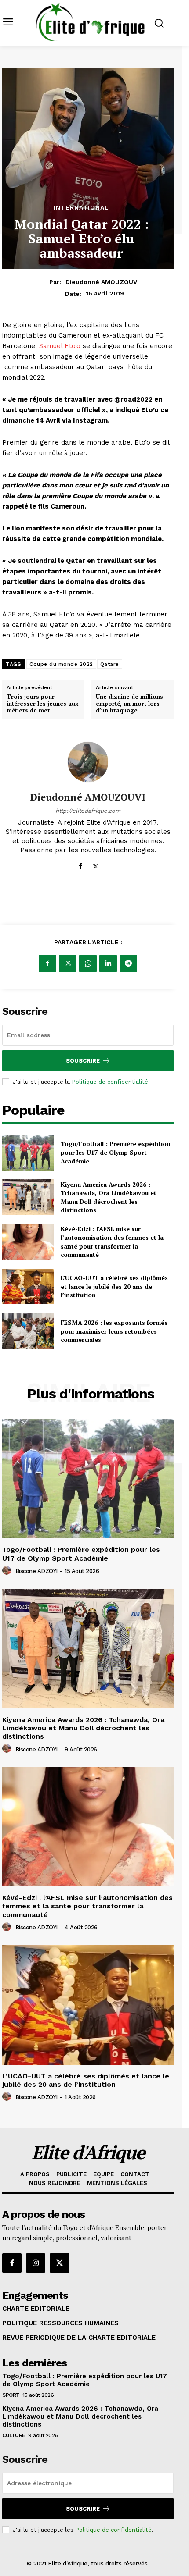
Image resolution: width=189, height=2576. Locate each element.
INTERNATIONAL (81, 207)
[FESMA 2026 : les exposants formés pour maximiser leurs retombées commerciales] (28, 1331)
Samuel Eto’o (60, 346)
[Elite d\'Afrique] (90, 22)
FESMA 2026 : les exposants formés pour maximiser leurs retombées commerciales (114, 1331)
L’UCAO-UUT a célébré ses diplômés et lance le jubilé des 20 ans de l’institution (114, 1286)
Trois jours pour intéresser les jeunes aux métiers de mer (42, 704)
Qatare (110, 664)
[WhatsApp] (88, 964)
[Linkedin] (108, 964)
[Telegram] (128, 964)
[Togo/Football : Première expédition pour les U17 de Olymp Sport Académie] (28, 1153)
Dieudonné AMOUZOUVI (102, 282)
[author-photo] (8, 1571)
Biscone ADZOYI (36, 1571)
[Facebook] (80, 864)
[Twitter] (96, 864)
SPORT (11, 2395)
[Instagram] (36, 2263)
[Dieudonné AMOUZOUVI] (88, 762)
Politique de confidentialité (110, 1082)
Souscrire (83, 1061)
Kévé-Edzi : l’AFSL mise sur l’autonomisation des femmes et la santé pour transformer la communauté (112, 1242)
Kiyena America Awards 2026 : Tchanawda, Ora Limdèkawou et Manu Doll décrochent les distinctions (109, 1197)
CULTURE (14, 2435)
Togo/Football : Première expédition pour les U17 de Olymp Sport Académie (116, 1152)
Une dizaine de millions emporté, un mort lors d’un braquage (129, 704)
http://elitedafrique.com (88, 811)
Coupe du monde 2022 (61, 664)
